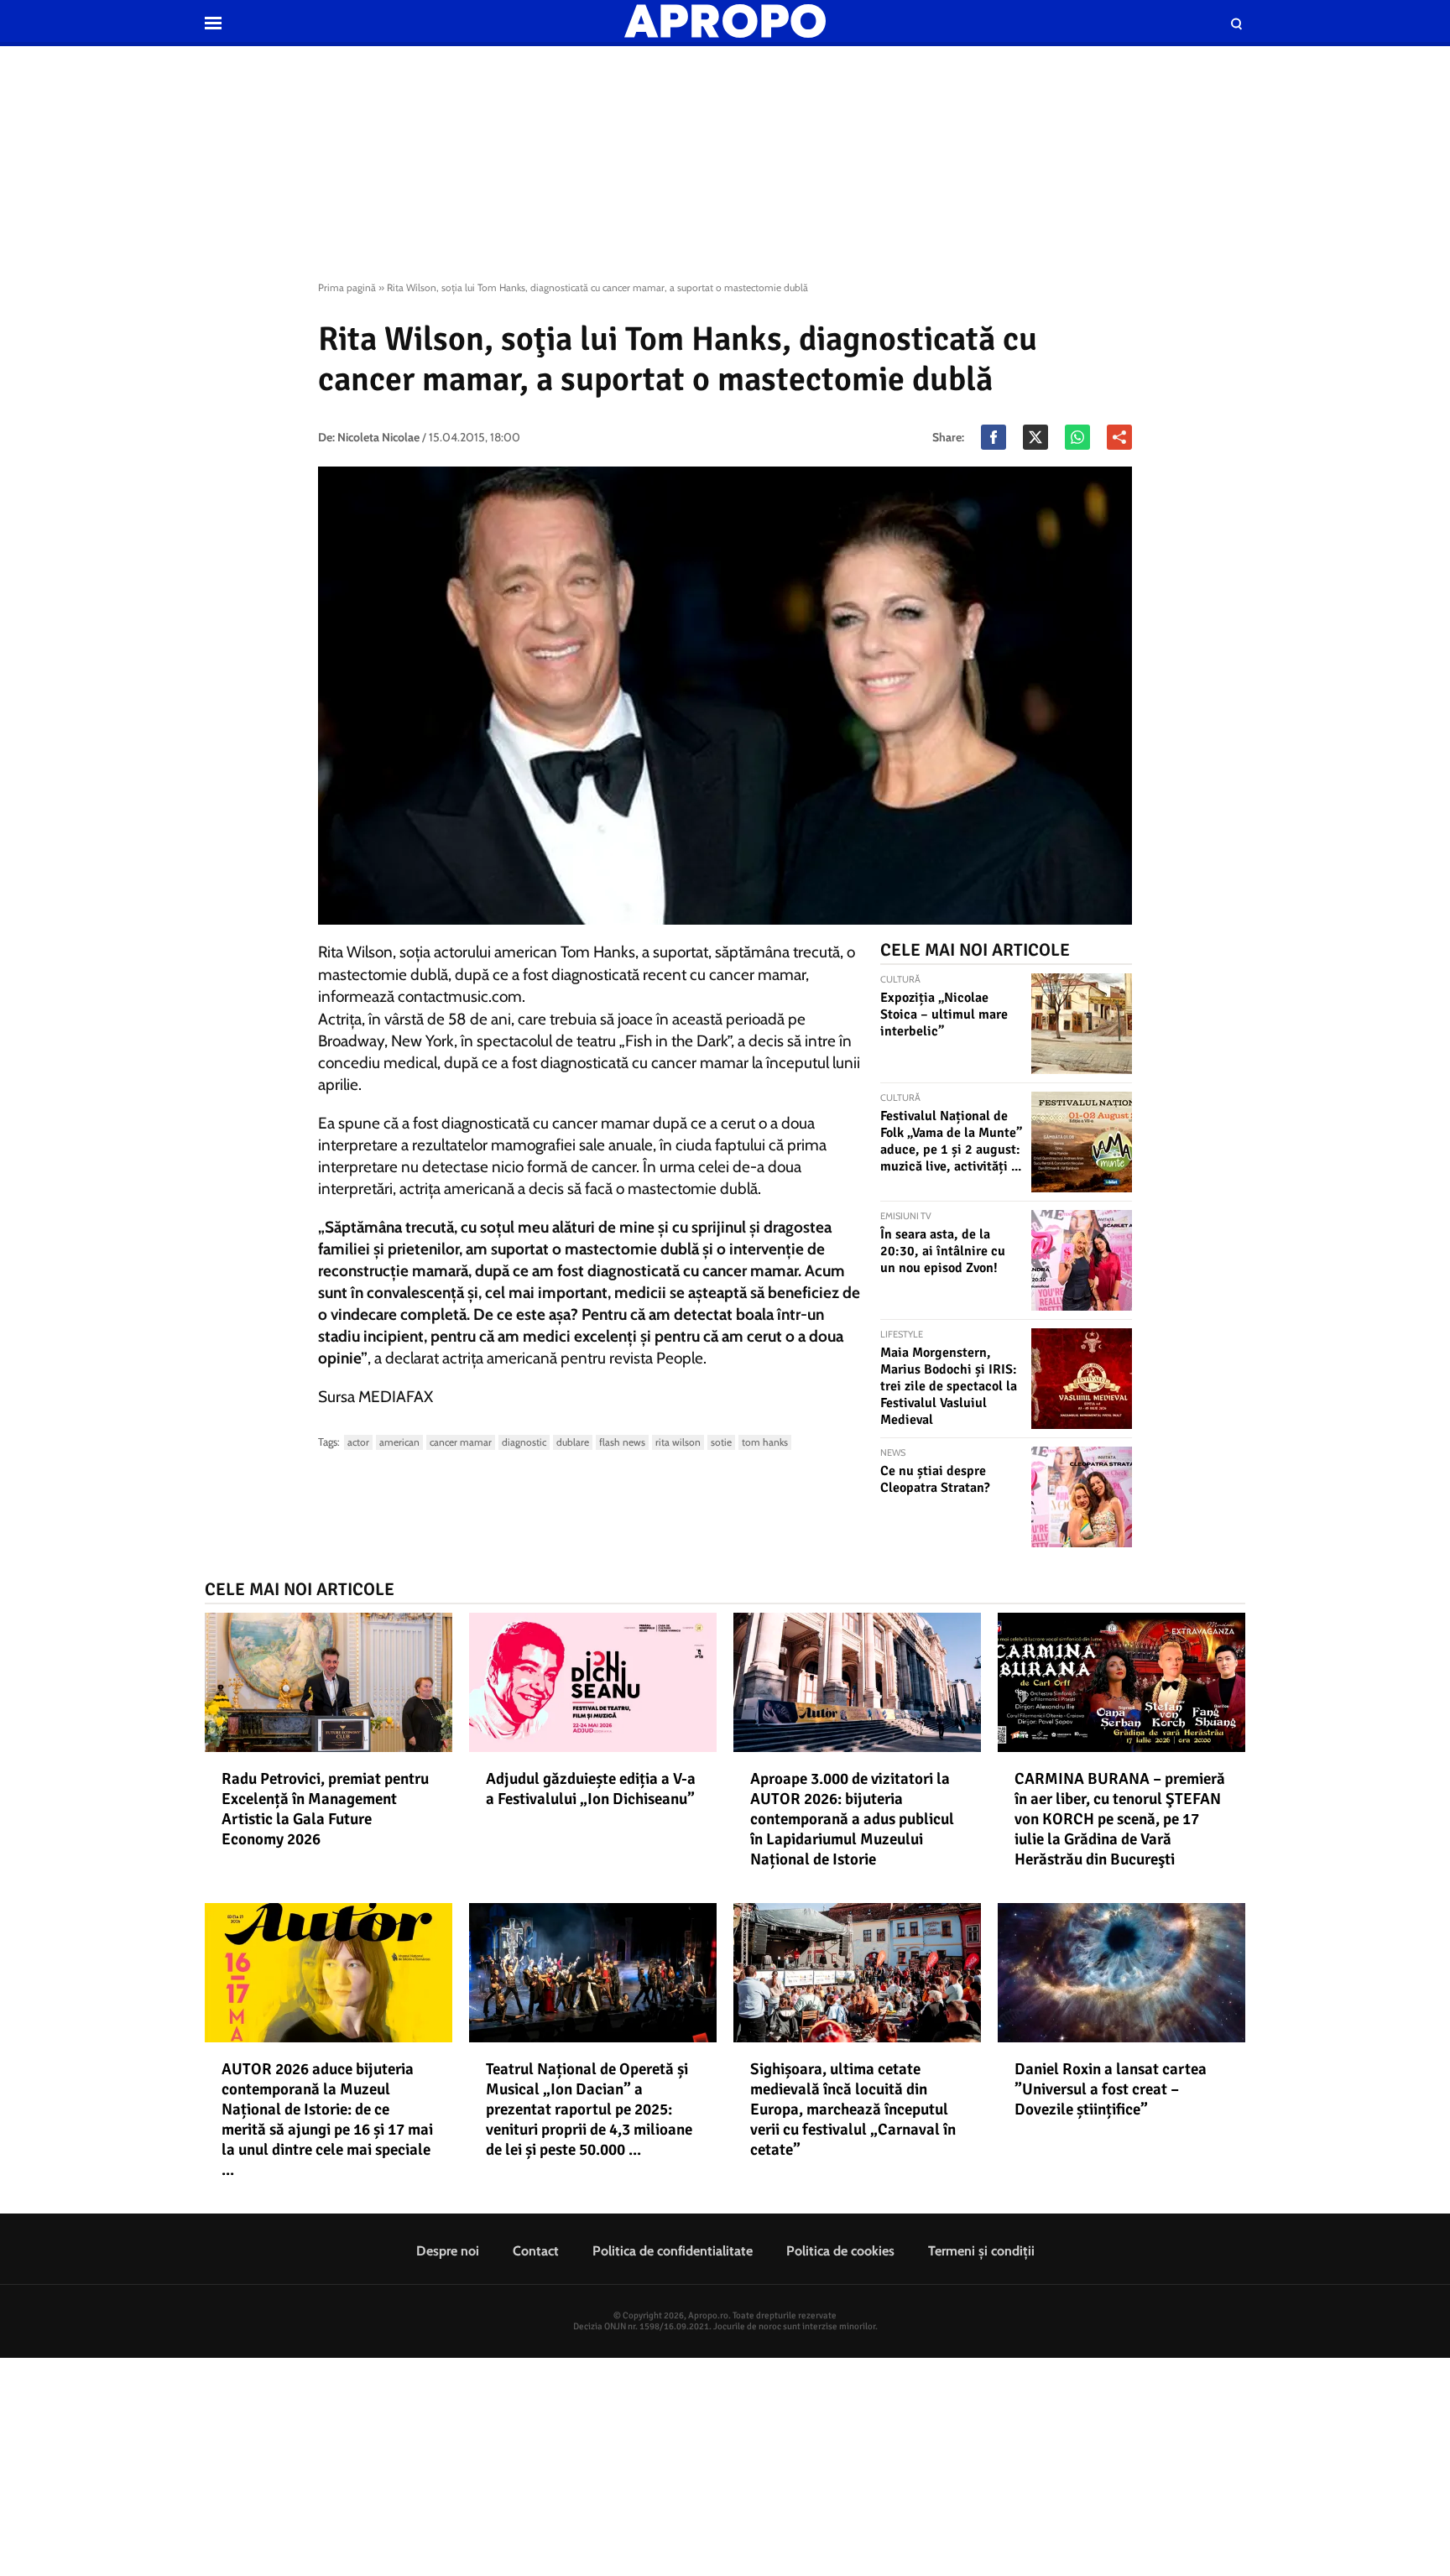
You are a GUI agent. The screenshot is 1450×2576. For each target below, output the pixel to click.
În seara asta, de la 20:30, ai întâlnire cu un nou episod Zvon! (943, 1251)
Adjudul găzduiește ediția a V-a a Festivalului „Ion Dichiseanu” (591, 1789)
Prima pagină (347, 287)
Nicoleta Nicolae (378, 437)
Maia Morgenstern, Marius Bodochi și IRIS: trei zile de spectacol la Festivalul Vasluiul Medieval (949, 1386)
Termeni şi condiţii (981, 2251)
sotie (721, 1442)
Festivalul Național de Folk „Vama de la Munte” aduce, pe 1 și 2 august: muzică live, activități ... (951, 1141)
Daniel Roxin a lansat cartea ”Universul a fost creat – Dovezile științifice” (1111, 2089)
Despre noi (448, 2251)
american (399, 1442)
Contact (536, 2251)
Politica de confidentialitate (673, 2251)
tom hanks (765, 1442)
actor (358, 1442)
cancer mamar (461, 1442)
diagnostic (524, 1442)
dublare (573, 1442)
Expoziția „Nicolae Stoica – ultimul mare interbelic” (944, 1014)
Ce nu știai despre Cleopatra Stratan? (935, 1479)
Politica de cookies (840, 2251)
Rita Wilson (678, 1442)
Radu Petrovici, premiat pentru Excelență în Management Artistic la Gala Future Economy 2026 (325, 1809)
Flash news (622, 1442)
